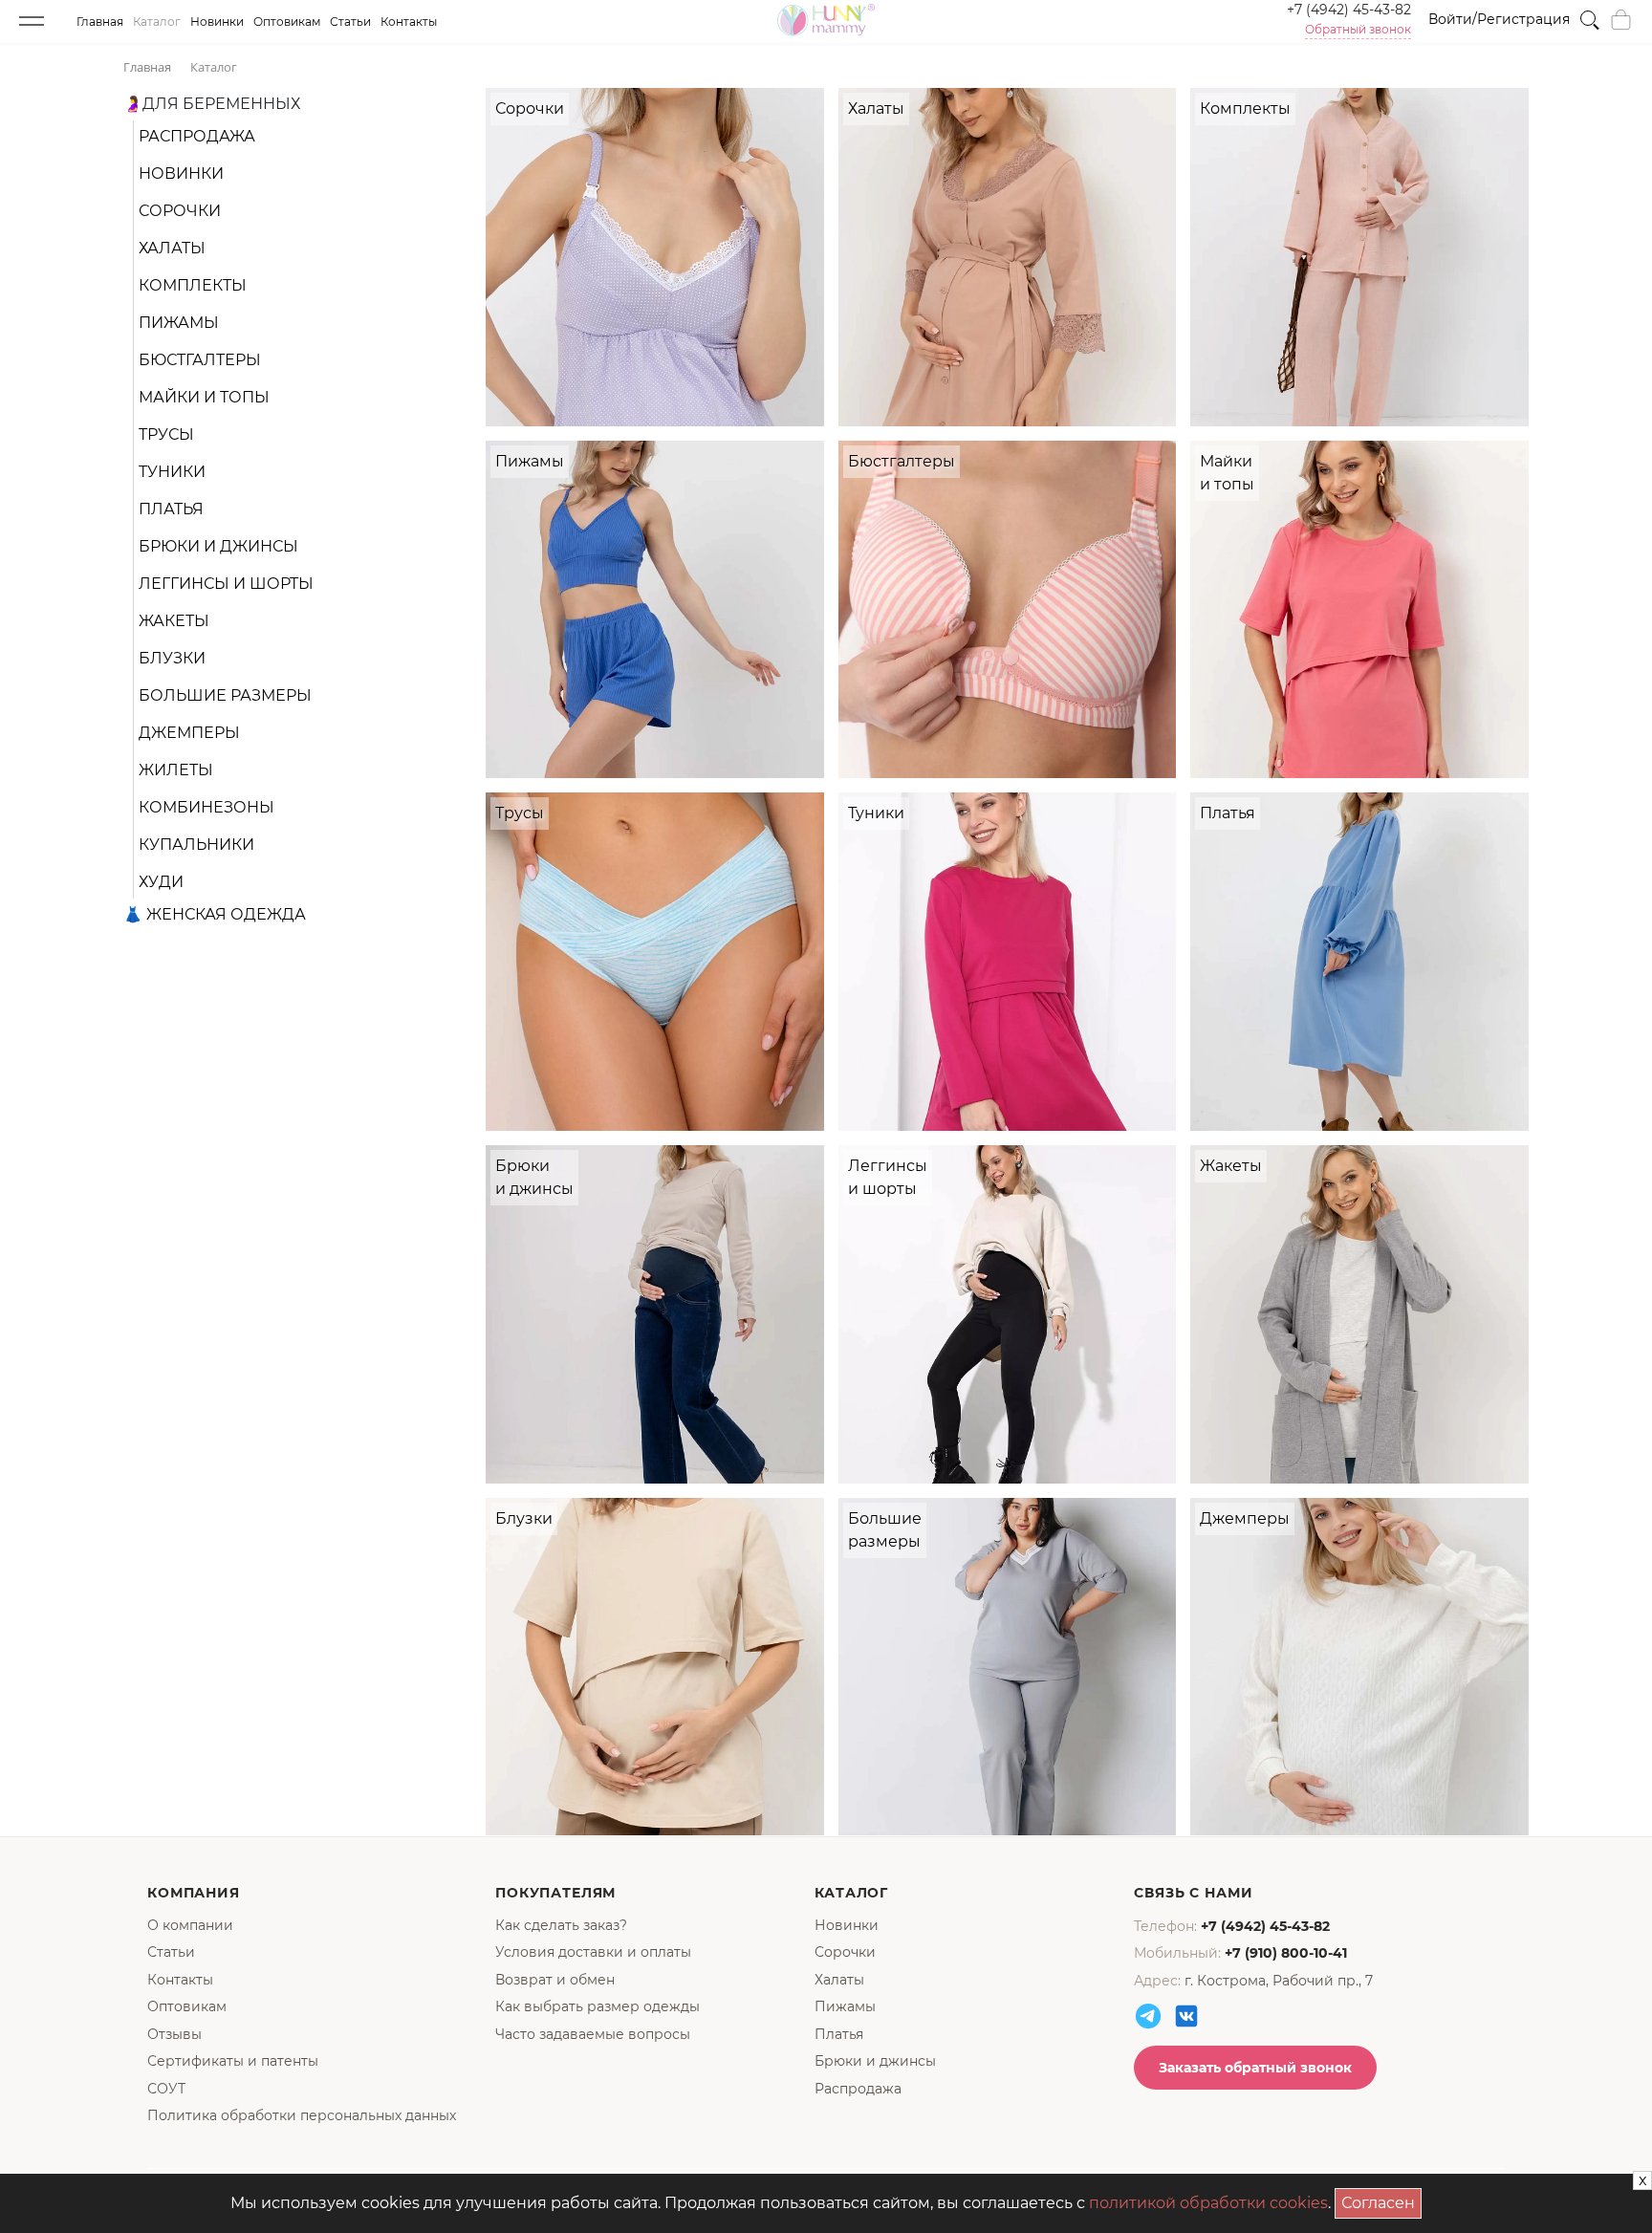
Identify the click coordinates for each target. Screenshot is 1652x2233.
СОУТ (166, 2089)
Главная (100, 22)
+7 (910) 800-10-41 (1286, 1953)
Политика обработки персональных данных (302, 2115)
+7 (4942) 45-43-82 (1349, 10)
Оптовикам (287, 22)
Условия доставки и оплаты (593, 1952)
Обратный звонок (1358, 30)
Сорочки (180, 211)
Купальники (196, 845)
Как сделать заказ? (561, 1925)
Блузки (172, 658)
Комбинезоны (206, 807)
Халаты (172, 248)
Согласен (1381, 2200)
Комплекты (193, 285)
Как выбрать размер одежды (598, 2006)
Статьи (350, 22)
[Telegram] (1148, 2016)
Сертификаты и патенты (233, 2061)
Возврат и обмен (555, 1980)
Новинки (217, 22)
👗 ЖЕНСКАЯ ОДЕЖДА (215, 914)
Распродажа (197, 136)
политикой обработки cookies (1208, 2203)
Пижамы (179, 323)
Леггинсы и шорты (226, 584)
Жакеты (174, 621)
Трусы (166, 434)
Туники (172, 472)
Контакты (409, 22)
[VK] (1186, 2016)
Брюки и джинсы (218, 546)
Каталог (157, 22)
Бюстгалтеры (200, 360)
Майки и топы (204, 397)
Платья (171, 509)
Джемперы (189, 733)
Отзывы (174, 2034)
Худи (161, 882)
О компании (190, 1925)
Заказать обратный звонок (1255, 2068)
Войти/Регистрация (1499, 19)
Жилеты (176, 770)
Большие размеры (225, 695)
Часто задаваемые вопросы (593, 2034)
